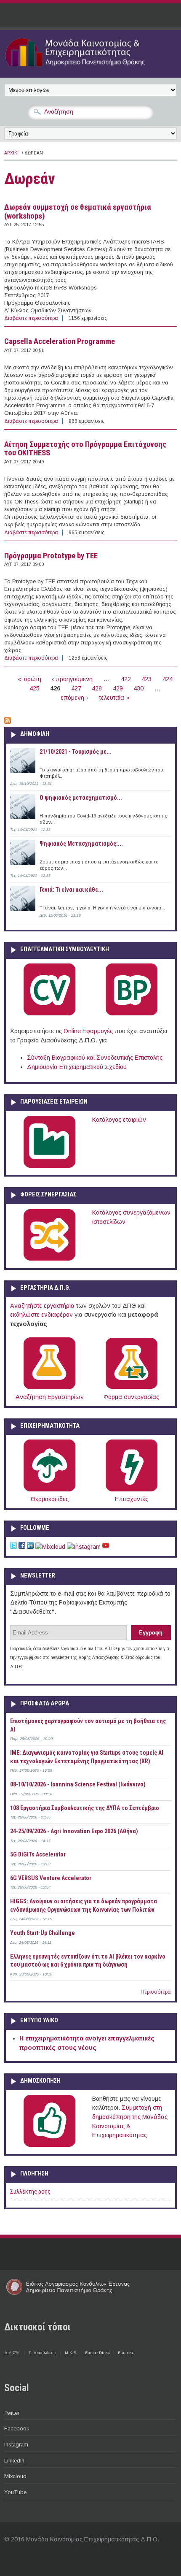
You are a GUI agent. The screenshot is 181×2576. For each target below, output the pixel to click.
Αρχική (12, 153)
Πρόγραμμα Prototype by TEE (51, 556)
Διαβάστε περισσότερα (31, 318)
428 (97, 688)
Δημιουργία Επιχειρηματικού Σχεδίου (77, 1067)
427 (76, 688)
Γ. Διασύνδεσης (43, 2353)
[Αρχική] (90, 68)
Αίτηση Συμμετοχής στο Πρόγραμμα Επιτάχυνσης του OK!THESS (85, 449)
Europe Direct (97, 2353)
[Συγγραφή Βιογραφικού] (49, 1014)
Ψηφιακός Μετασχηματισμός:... (81, 844)
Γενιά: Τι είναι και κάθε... (71, 890)
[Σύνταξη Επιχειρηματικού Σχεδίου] (132, 1014)
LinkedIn (14, 2461)
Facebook (17, 2429)
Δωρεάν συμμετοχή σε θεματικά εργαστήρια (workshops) (78, 212)
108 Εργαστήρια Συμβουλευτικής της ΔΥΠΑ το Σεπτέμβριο (85, 1808)
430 (138, 688)
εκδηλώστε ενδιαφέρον (41, 1315)
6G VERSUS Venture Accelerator (51, 1878)
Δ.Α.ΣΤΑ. (12, 2353)
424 (168, 679)
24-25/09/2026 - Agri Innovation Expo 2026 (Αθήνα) (74, 1831)
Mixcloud (15, 2476)
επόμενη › (74, 698)
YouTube (15, 2492)
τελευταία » (114, 698)
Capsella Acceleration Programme (60, 341)
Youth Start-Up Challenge (43, 1933)
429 (118, 688)
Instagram (16, 2445)
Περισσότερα (156, 1992)
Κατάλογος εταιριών (119, 1120)
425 (35, 688)
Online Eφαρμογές (88, 1031)
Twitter (12, 2413)
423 (146, 679)
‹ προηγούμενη (72, 679)
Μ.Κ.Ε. (71, 2353)
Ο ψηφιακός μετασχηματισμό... (81, 798)
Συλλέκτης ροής (30, 2192)
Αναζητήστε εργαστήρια (42, 1306)
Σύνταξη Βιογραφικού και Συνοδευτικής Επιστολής (95, 1058)
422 (126, 679)
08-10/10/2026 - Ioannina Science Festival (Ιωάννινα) (78, 1784)
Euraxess (126, 2353)
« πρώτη (29, 679)
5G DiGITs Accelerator (38, 1854)
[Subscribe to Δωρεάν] (8, 722)
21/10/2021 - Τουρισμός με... (76, 752)
